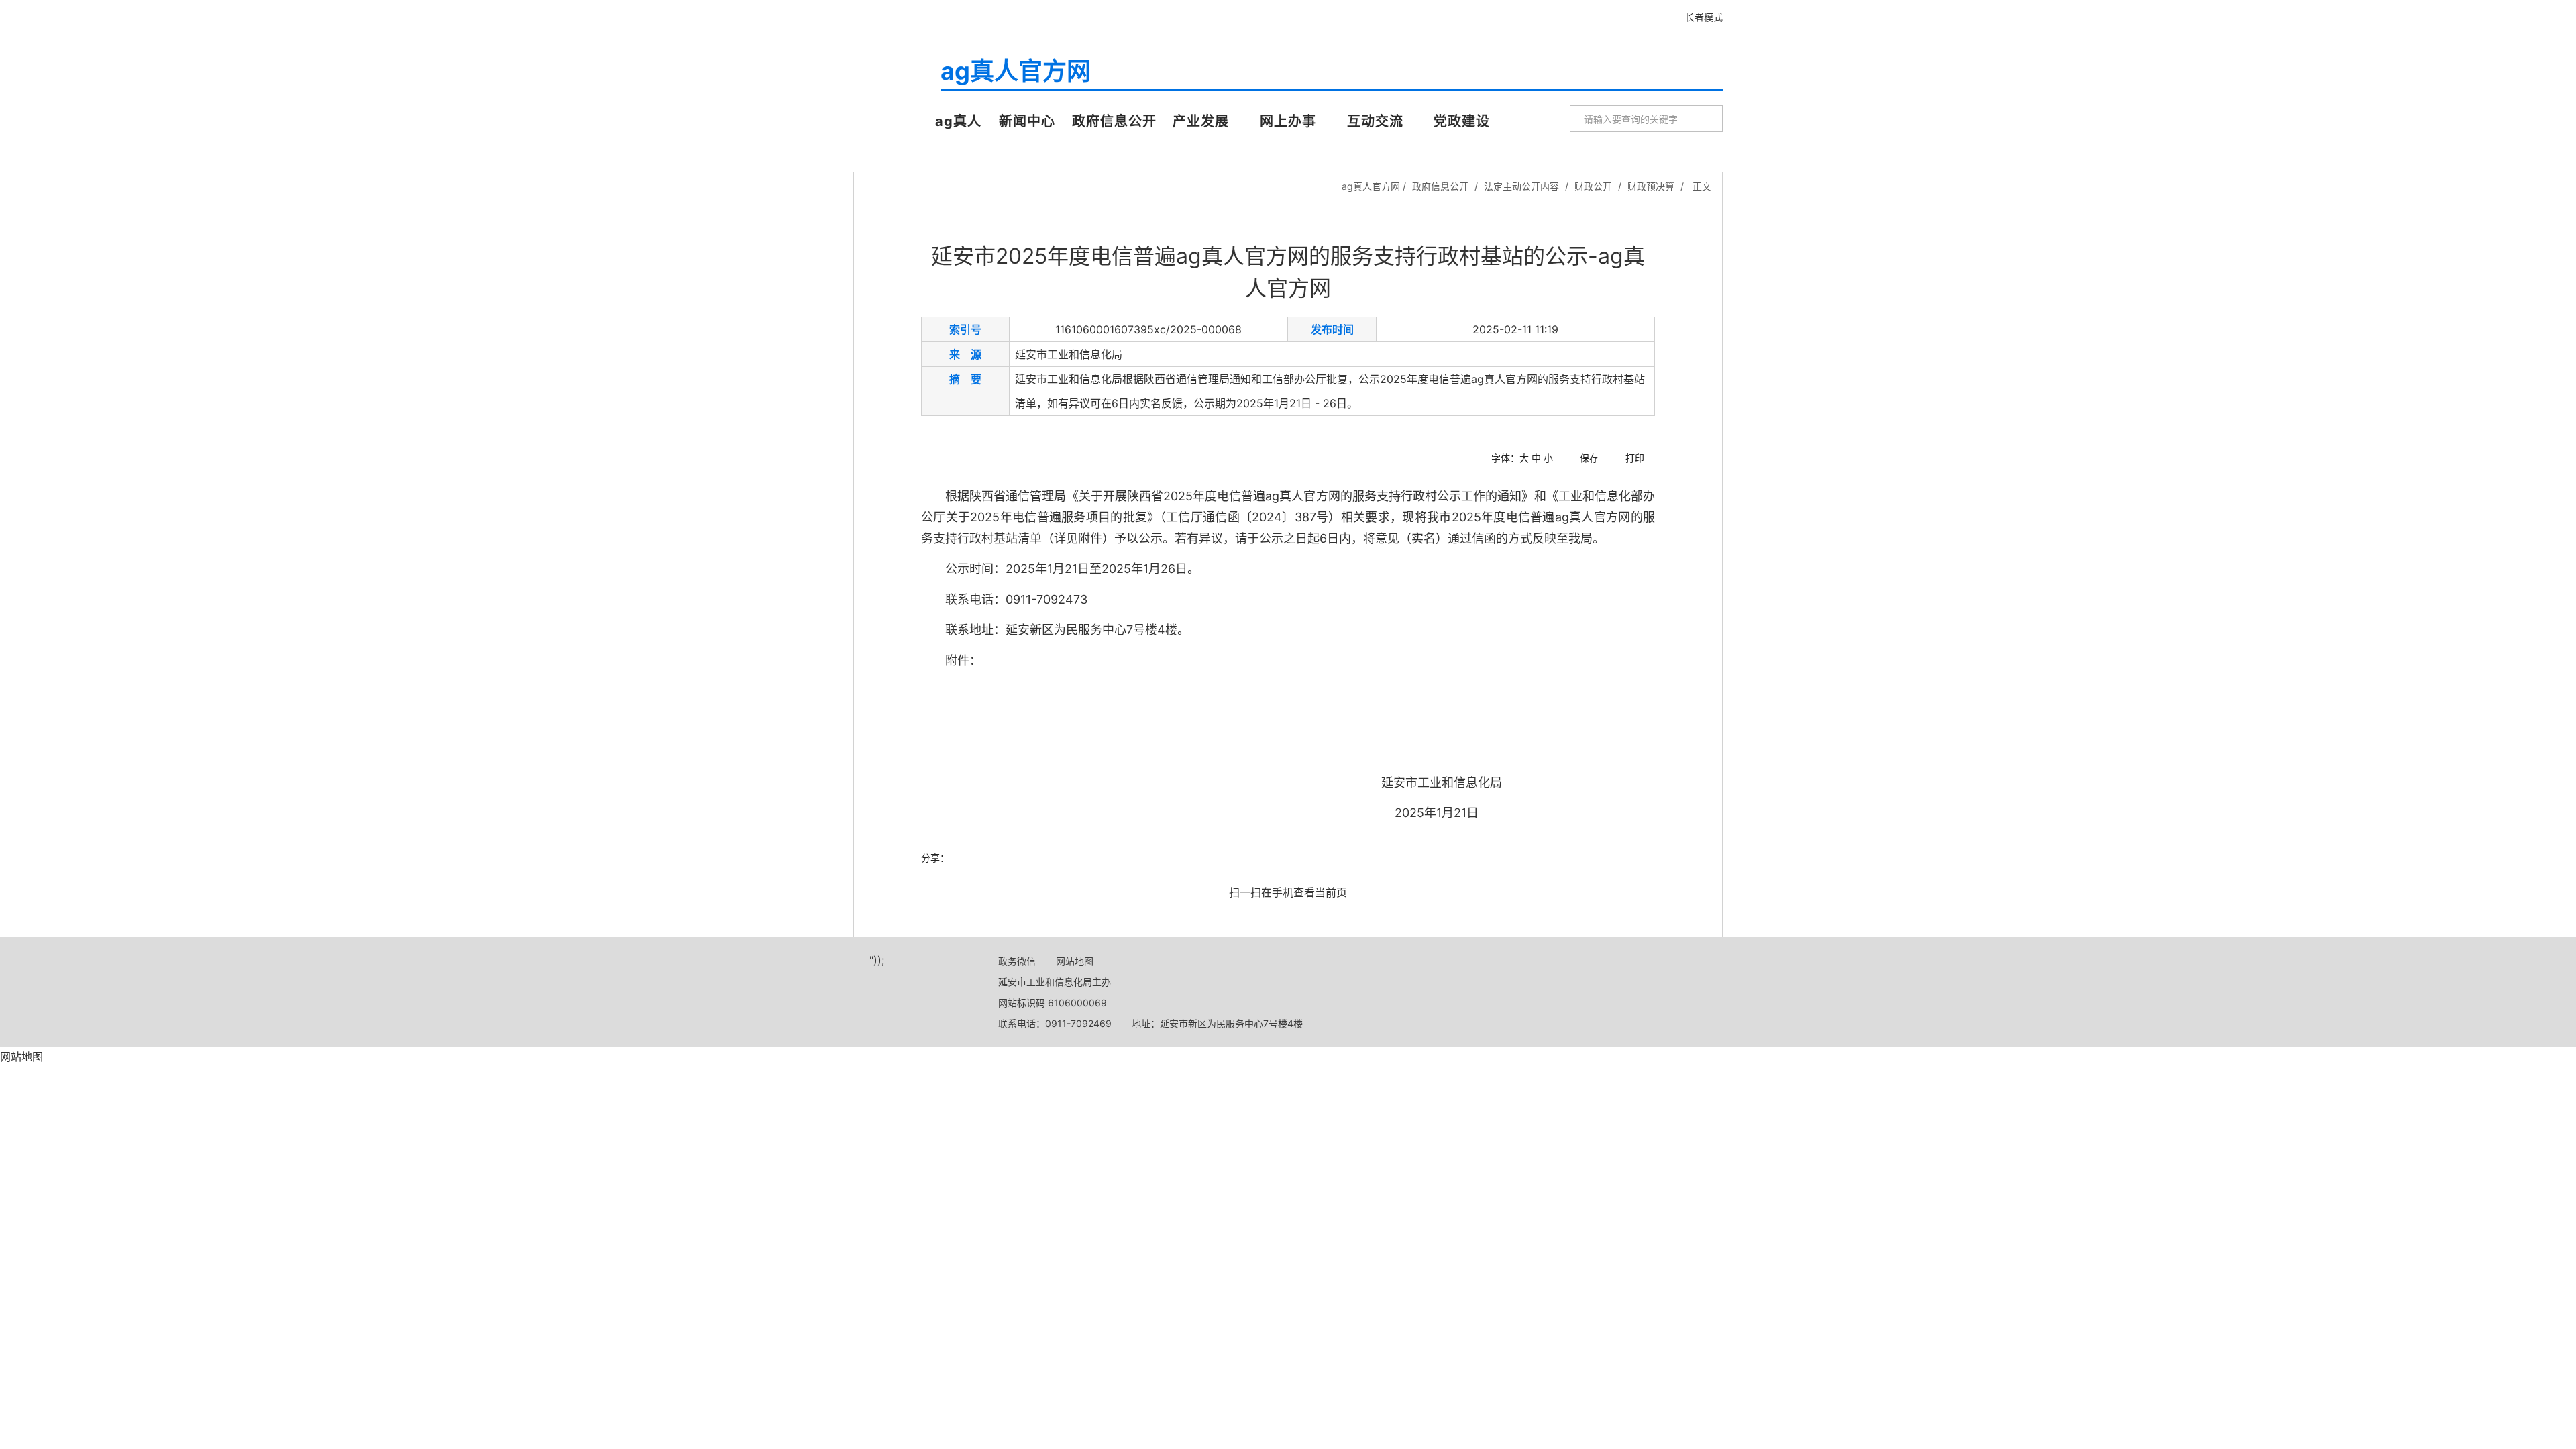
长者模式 (1704, 17)
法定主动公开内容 (1521, 186)
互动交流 (1375, 121)
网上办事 (1288, 121)
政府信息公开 (1114, 121)
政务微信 (1017, 961)
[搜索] (1707, 119)
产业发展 (1201, 121)
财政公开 (1593, 186)
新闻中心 (1027, 121)
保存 (1589, 458)
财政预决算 (1651, 186)
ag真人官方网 (895, 89)
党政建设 (1462, 121)
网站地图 (1075, 961)
